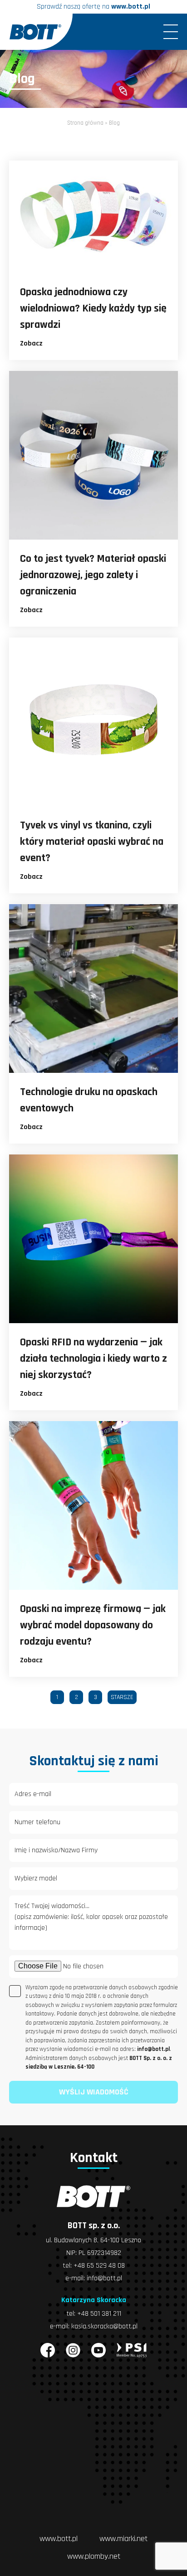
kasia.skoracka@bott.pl (104, 2326)
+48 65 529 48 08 (99, 2266)
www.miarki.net (123, 2539)
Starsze (122, 1697)
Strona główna (85, 123)
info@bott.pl (104, 2278)
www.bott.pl (131, 7)
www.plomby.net (94, 2556)
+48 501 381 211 (99, 2314)
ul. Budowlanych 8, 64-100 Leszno (93, 2240)
